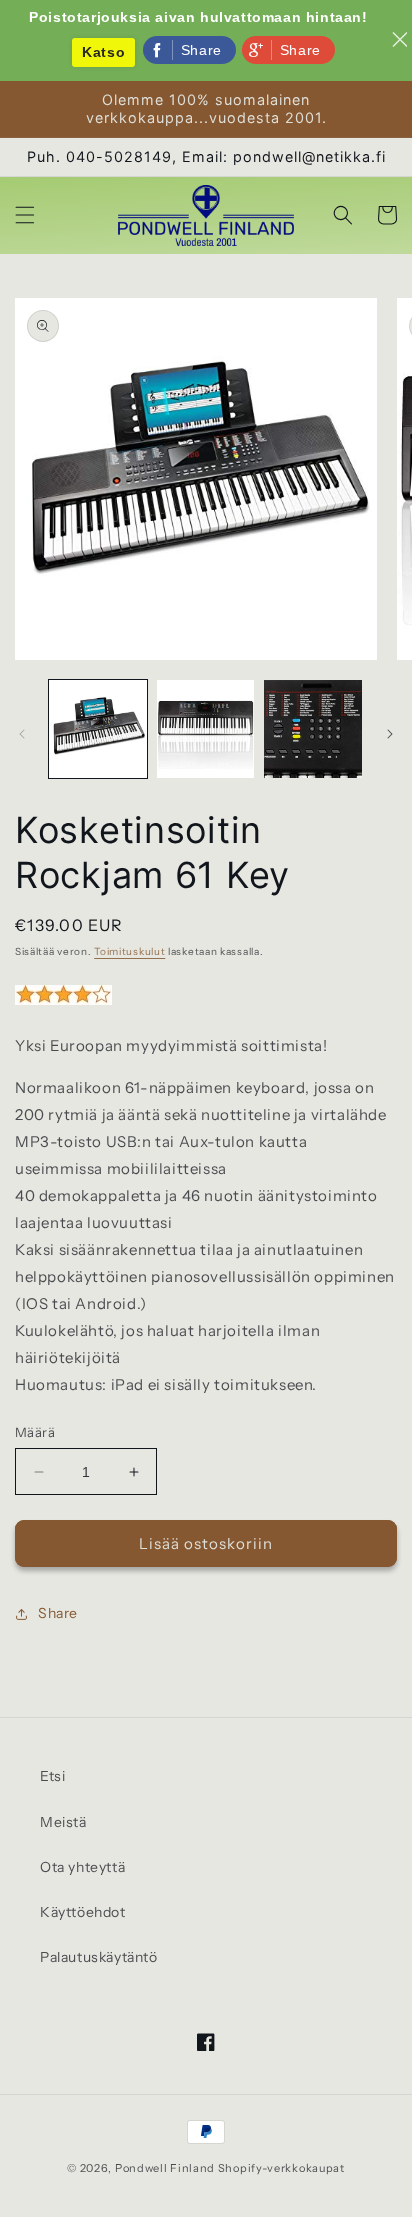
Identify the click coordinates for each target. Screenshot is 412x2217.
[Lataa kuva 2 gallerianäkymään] (206, 729)
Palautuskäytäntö (99, 1957)
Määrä (35, 1432)
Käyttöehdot (83, 1912)
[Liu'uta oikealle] (390, 734)
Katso (103, 52)
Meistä (63, 1822)
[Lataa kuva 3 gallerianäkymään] (313, 729)
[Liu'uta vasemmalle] (22, 734)
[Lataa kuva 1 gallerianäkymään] (98, 729)
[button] (25, 215)
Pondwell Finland (165, 2168)
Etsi (52, 1776)
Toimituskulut (129, 951)
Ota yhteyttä (82, 1867)
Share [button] (58, 1613)
